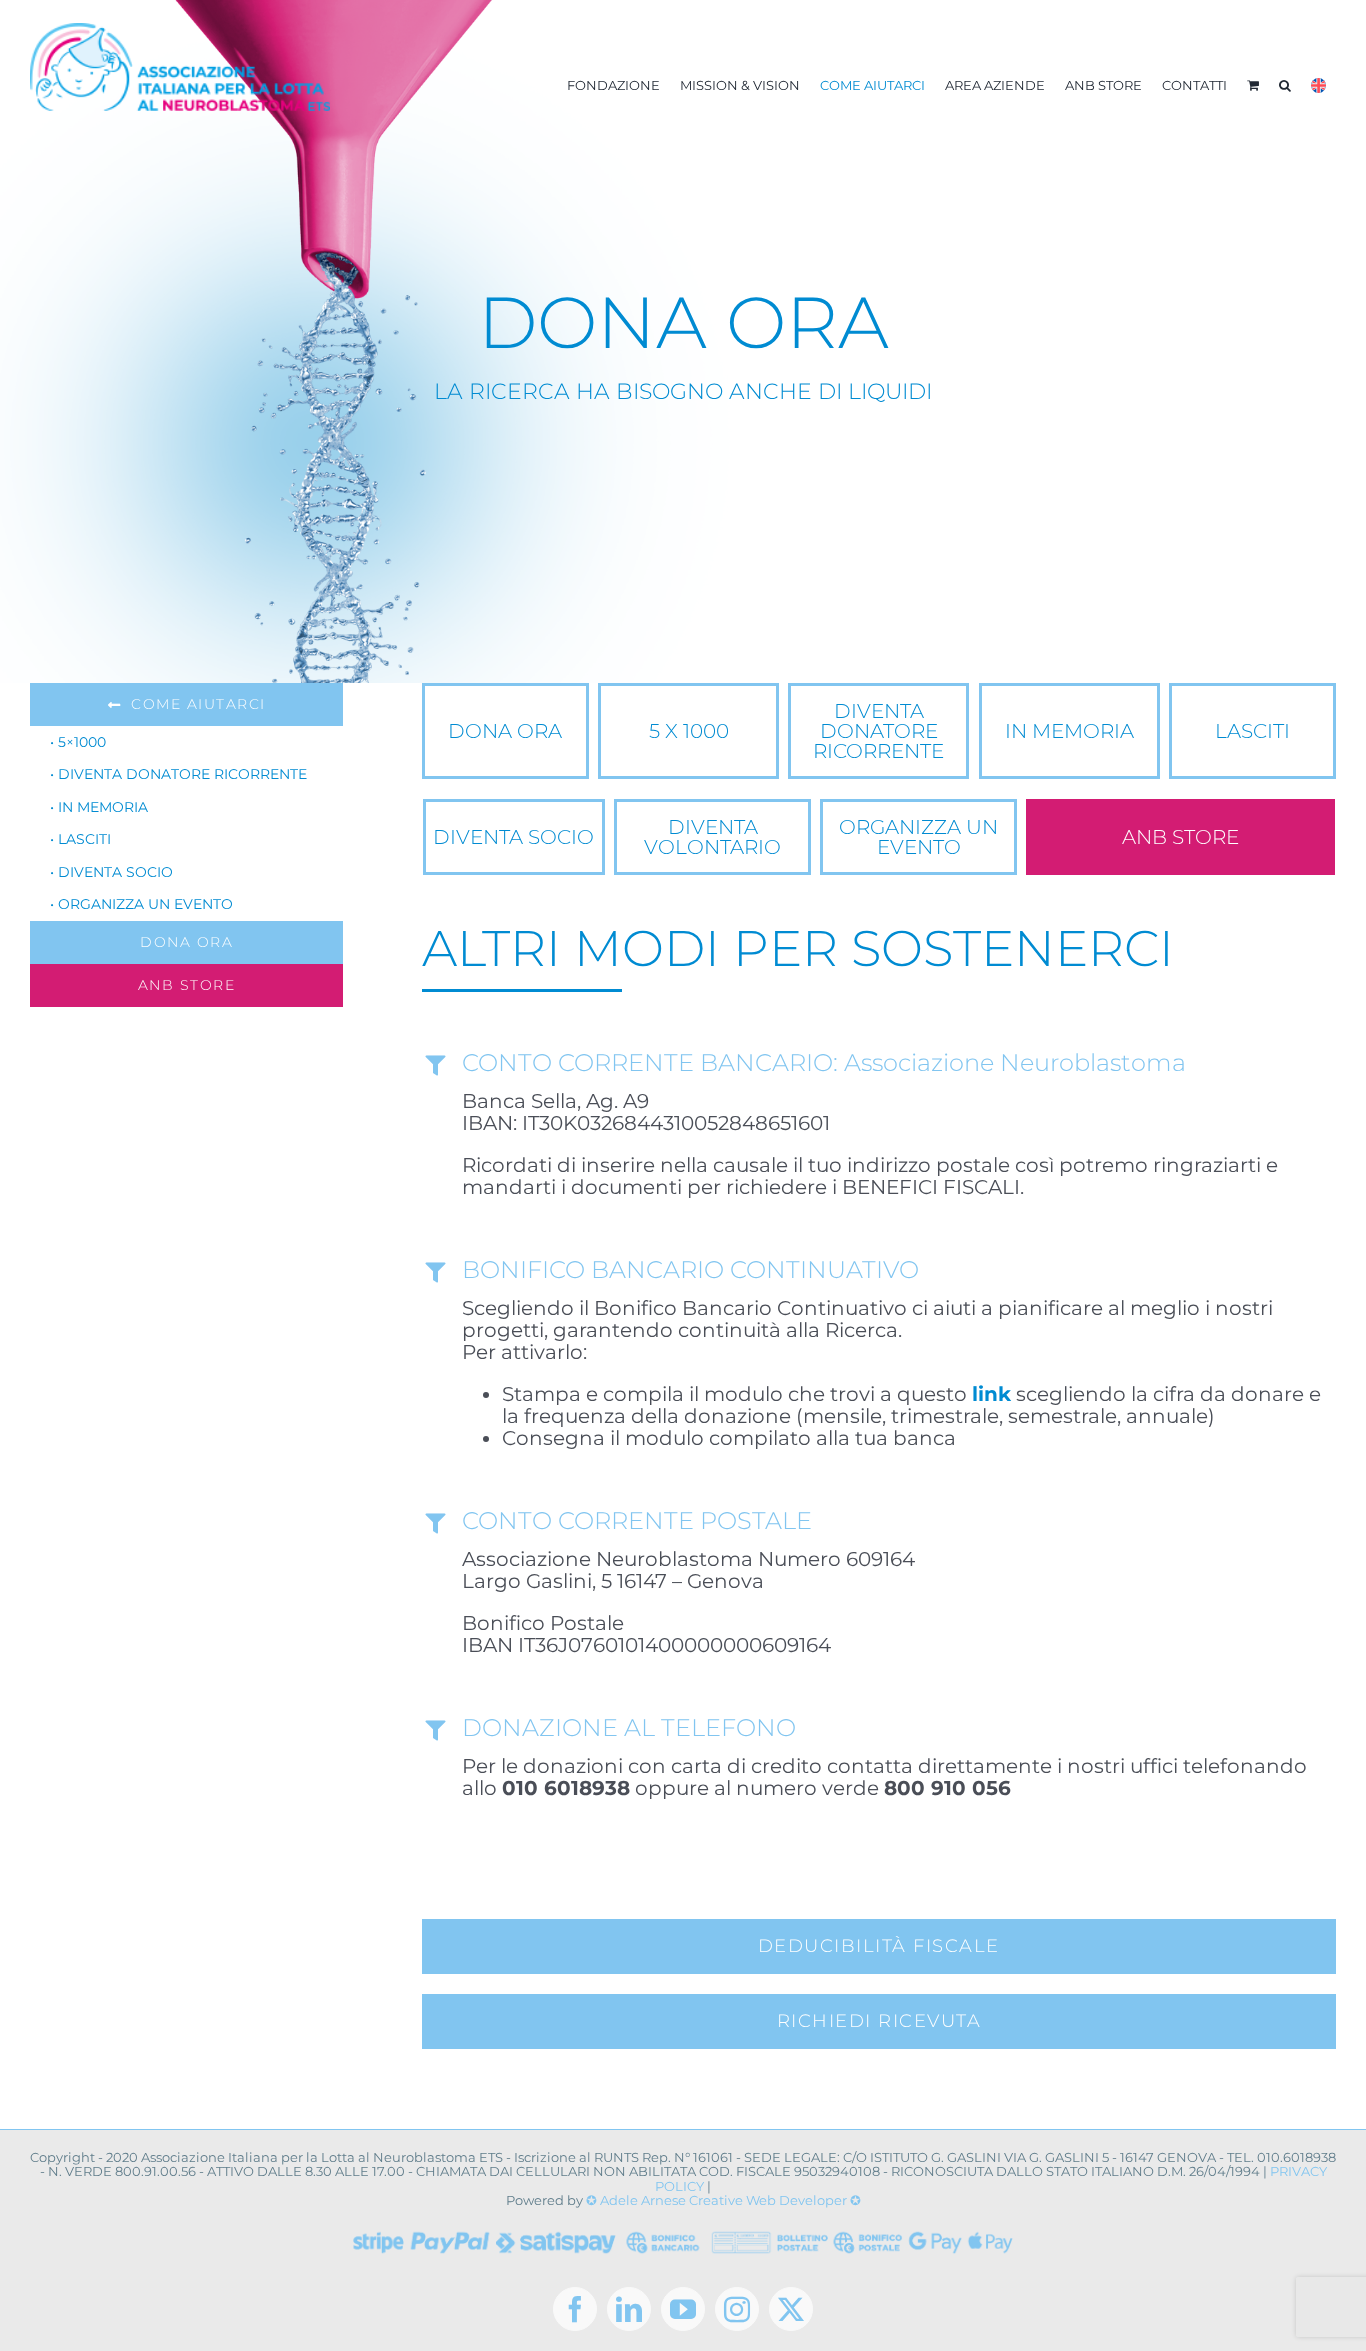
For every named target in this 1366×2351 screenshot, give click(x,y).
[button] (1285, 85)
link (991, 1394)
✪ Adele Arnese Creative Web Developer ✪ (723, 2200)
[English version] (1318, 85)
